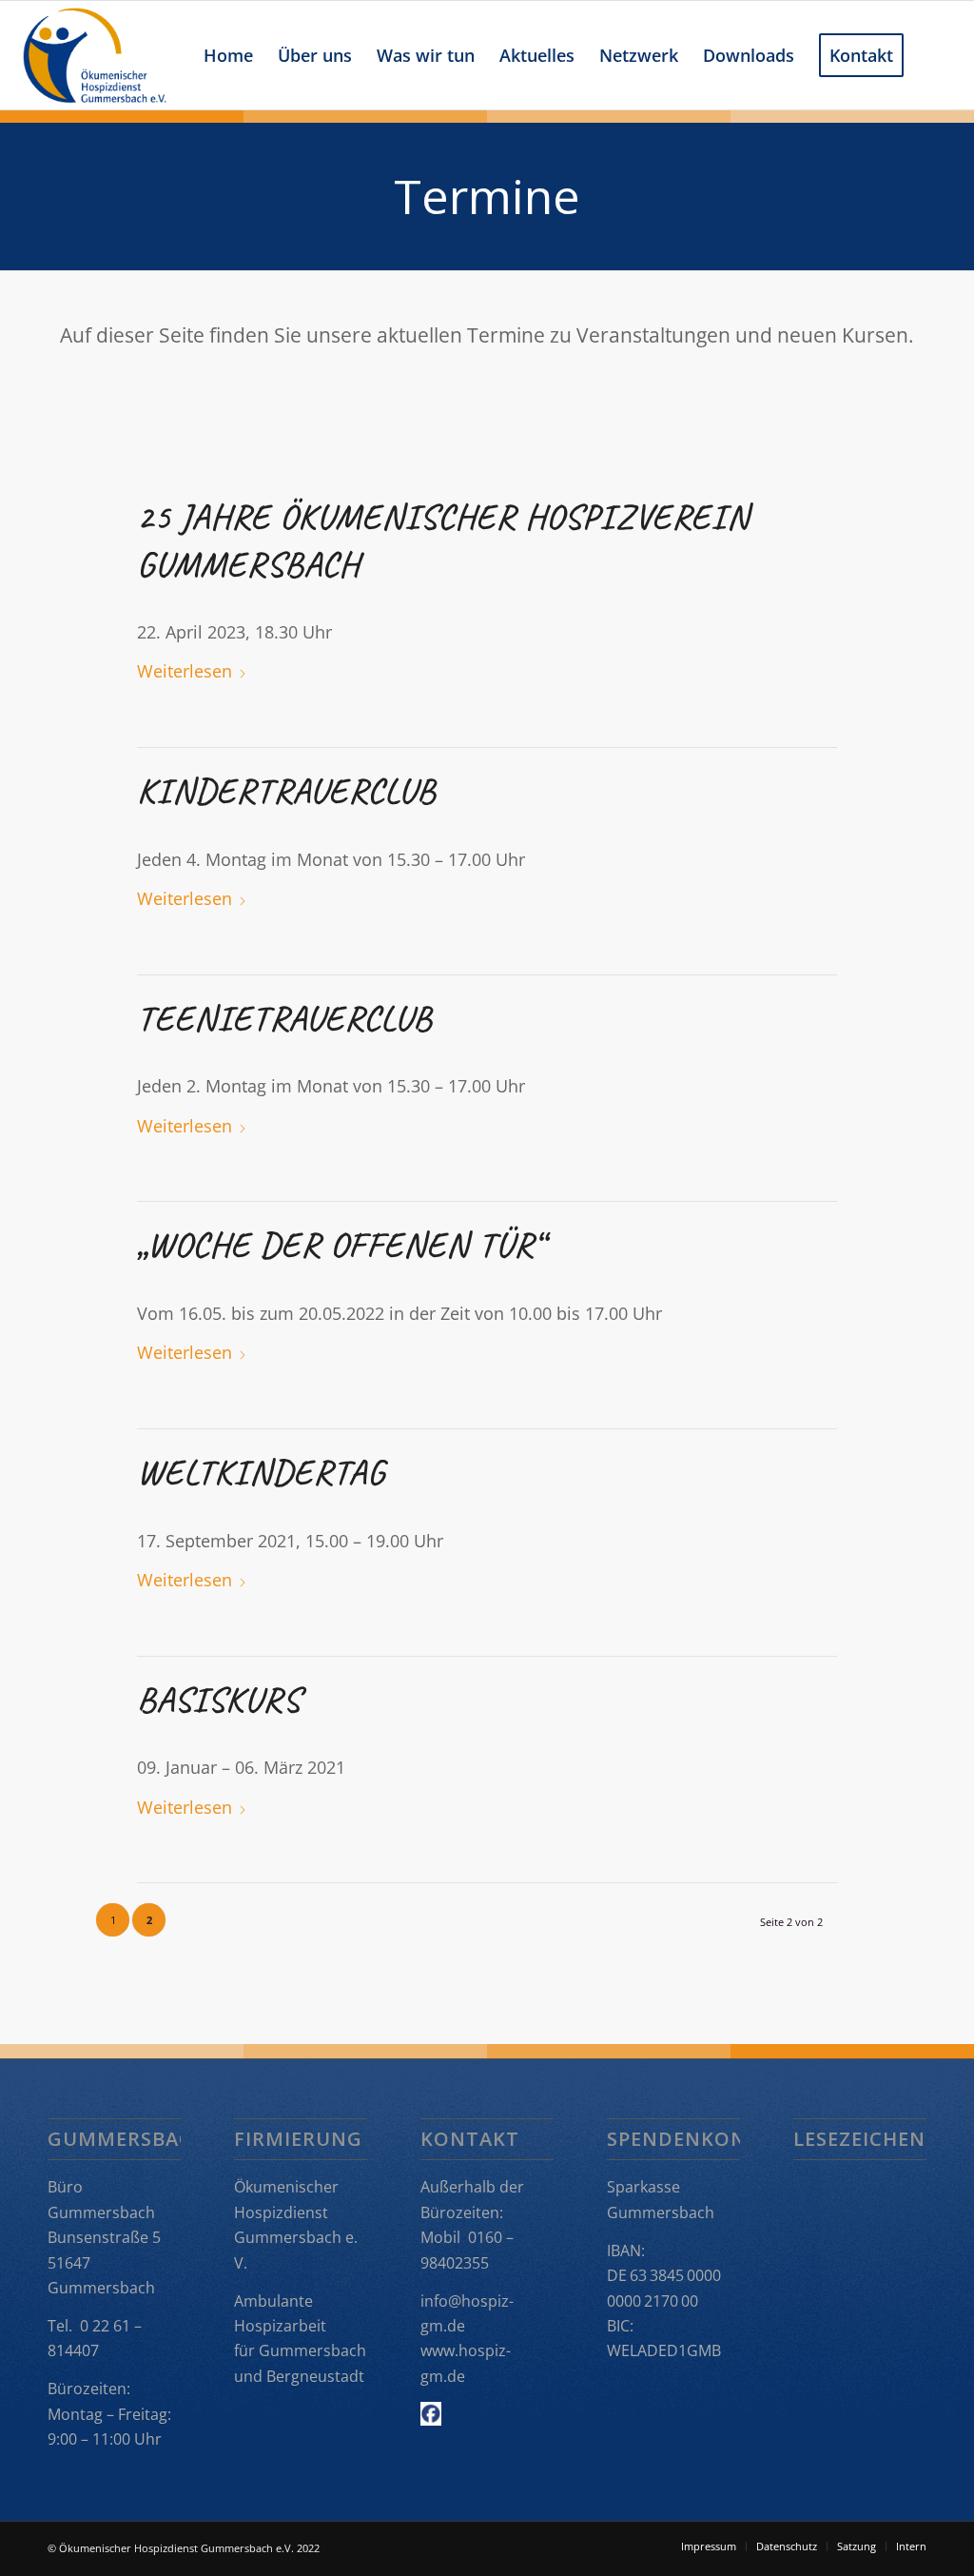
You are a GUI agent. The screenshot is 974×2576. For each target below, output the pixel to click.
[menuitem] (228, 55)
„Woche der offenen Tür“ (341, 1245)
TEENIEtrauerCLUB (284, 1018)
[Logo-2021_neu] (95, 55)
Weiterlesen (185, 670)
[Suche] (935, 55)
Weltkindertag (261, 1472)
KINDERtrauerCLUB (286, 791)
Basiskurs (219, 1700)
